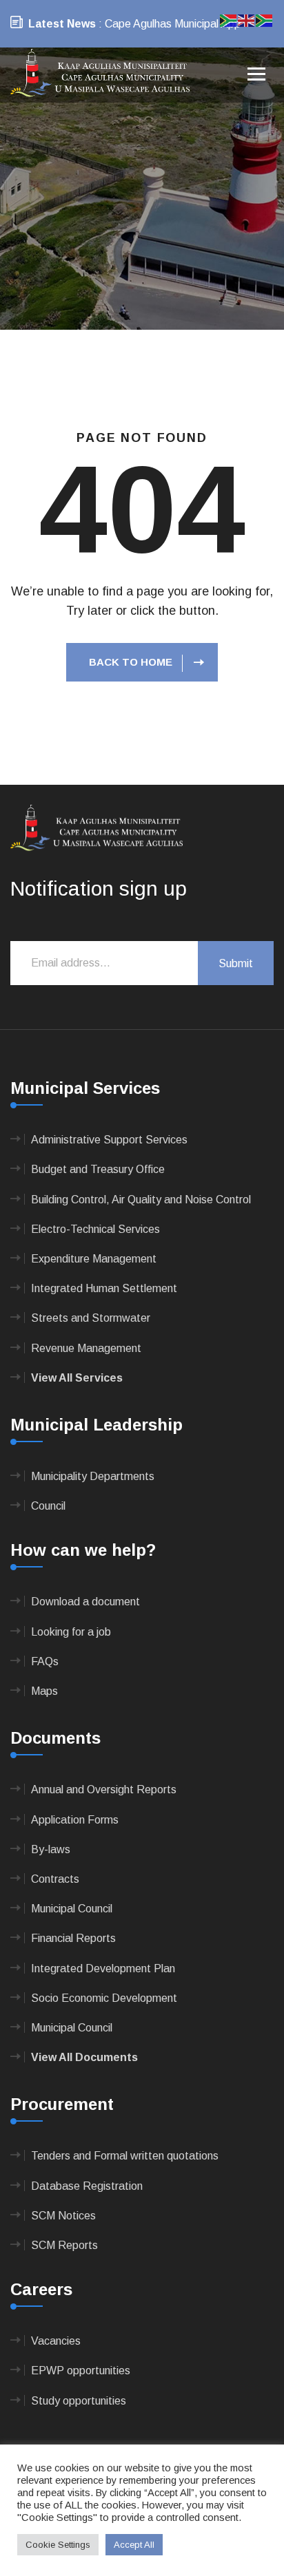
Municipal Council (72, 1909)
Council (48, 1506)
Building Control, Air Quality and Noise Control (141, 1200)
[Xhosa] (265, 20)
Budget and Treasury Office (98, 1169)
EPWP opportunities (81, 2371)
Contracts (55, 1879)
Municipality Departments (93, 1476)
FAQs (45, 1661)
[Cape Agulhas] (100, 74)
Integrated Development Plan (103, 1968)
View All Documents (84, 2057)
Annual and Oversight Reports (104, 1790)
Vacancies (56, 2341)
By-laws (51, 1849)
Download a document (85, 1602)
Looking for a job (71, 1632)
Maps (44, 1691)
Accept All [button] (134, 2545)
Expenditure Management (94, 1259)
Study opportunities (79, 2401)
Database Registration (87, 2186)
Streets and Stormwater (91, 1318)
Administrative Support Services (109, 1140)
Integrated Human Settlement (104, 1288)
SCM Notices (63, 2216)
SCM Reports (64, 2245)
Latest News (62, 24)
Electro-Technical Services (95, 1229)
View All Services (77, 1378)
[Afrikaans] (229, 20)
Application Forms (75, 1820)
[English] (247, 20)
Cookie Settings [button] (58, 2545)
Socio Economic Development (104, 1998)
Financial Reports (73, 1938)
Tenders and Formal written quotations (125, 2156)
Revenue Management (86, 1348)
